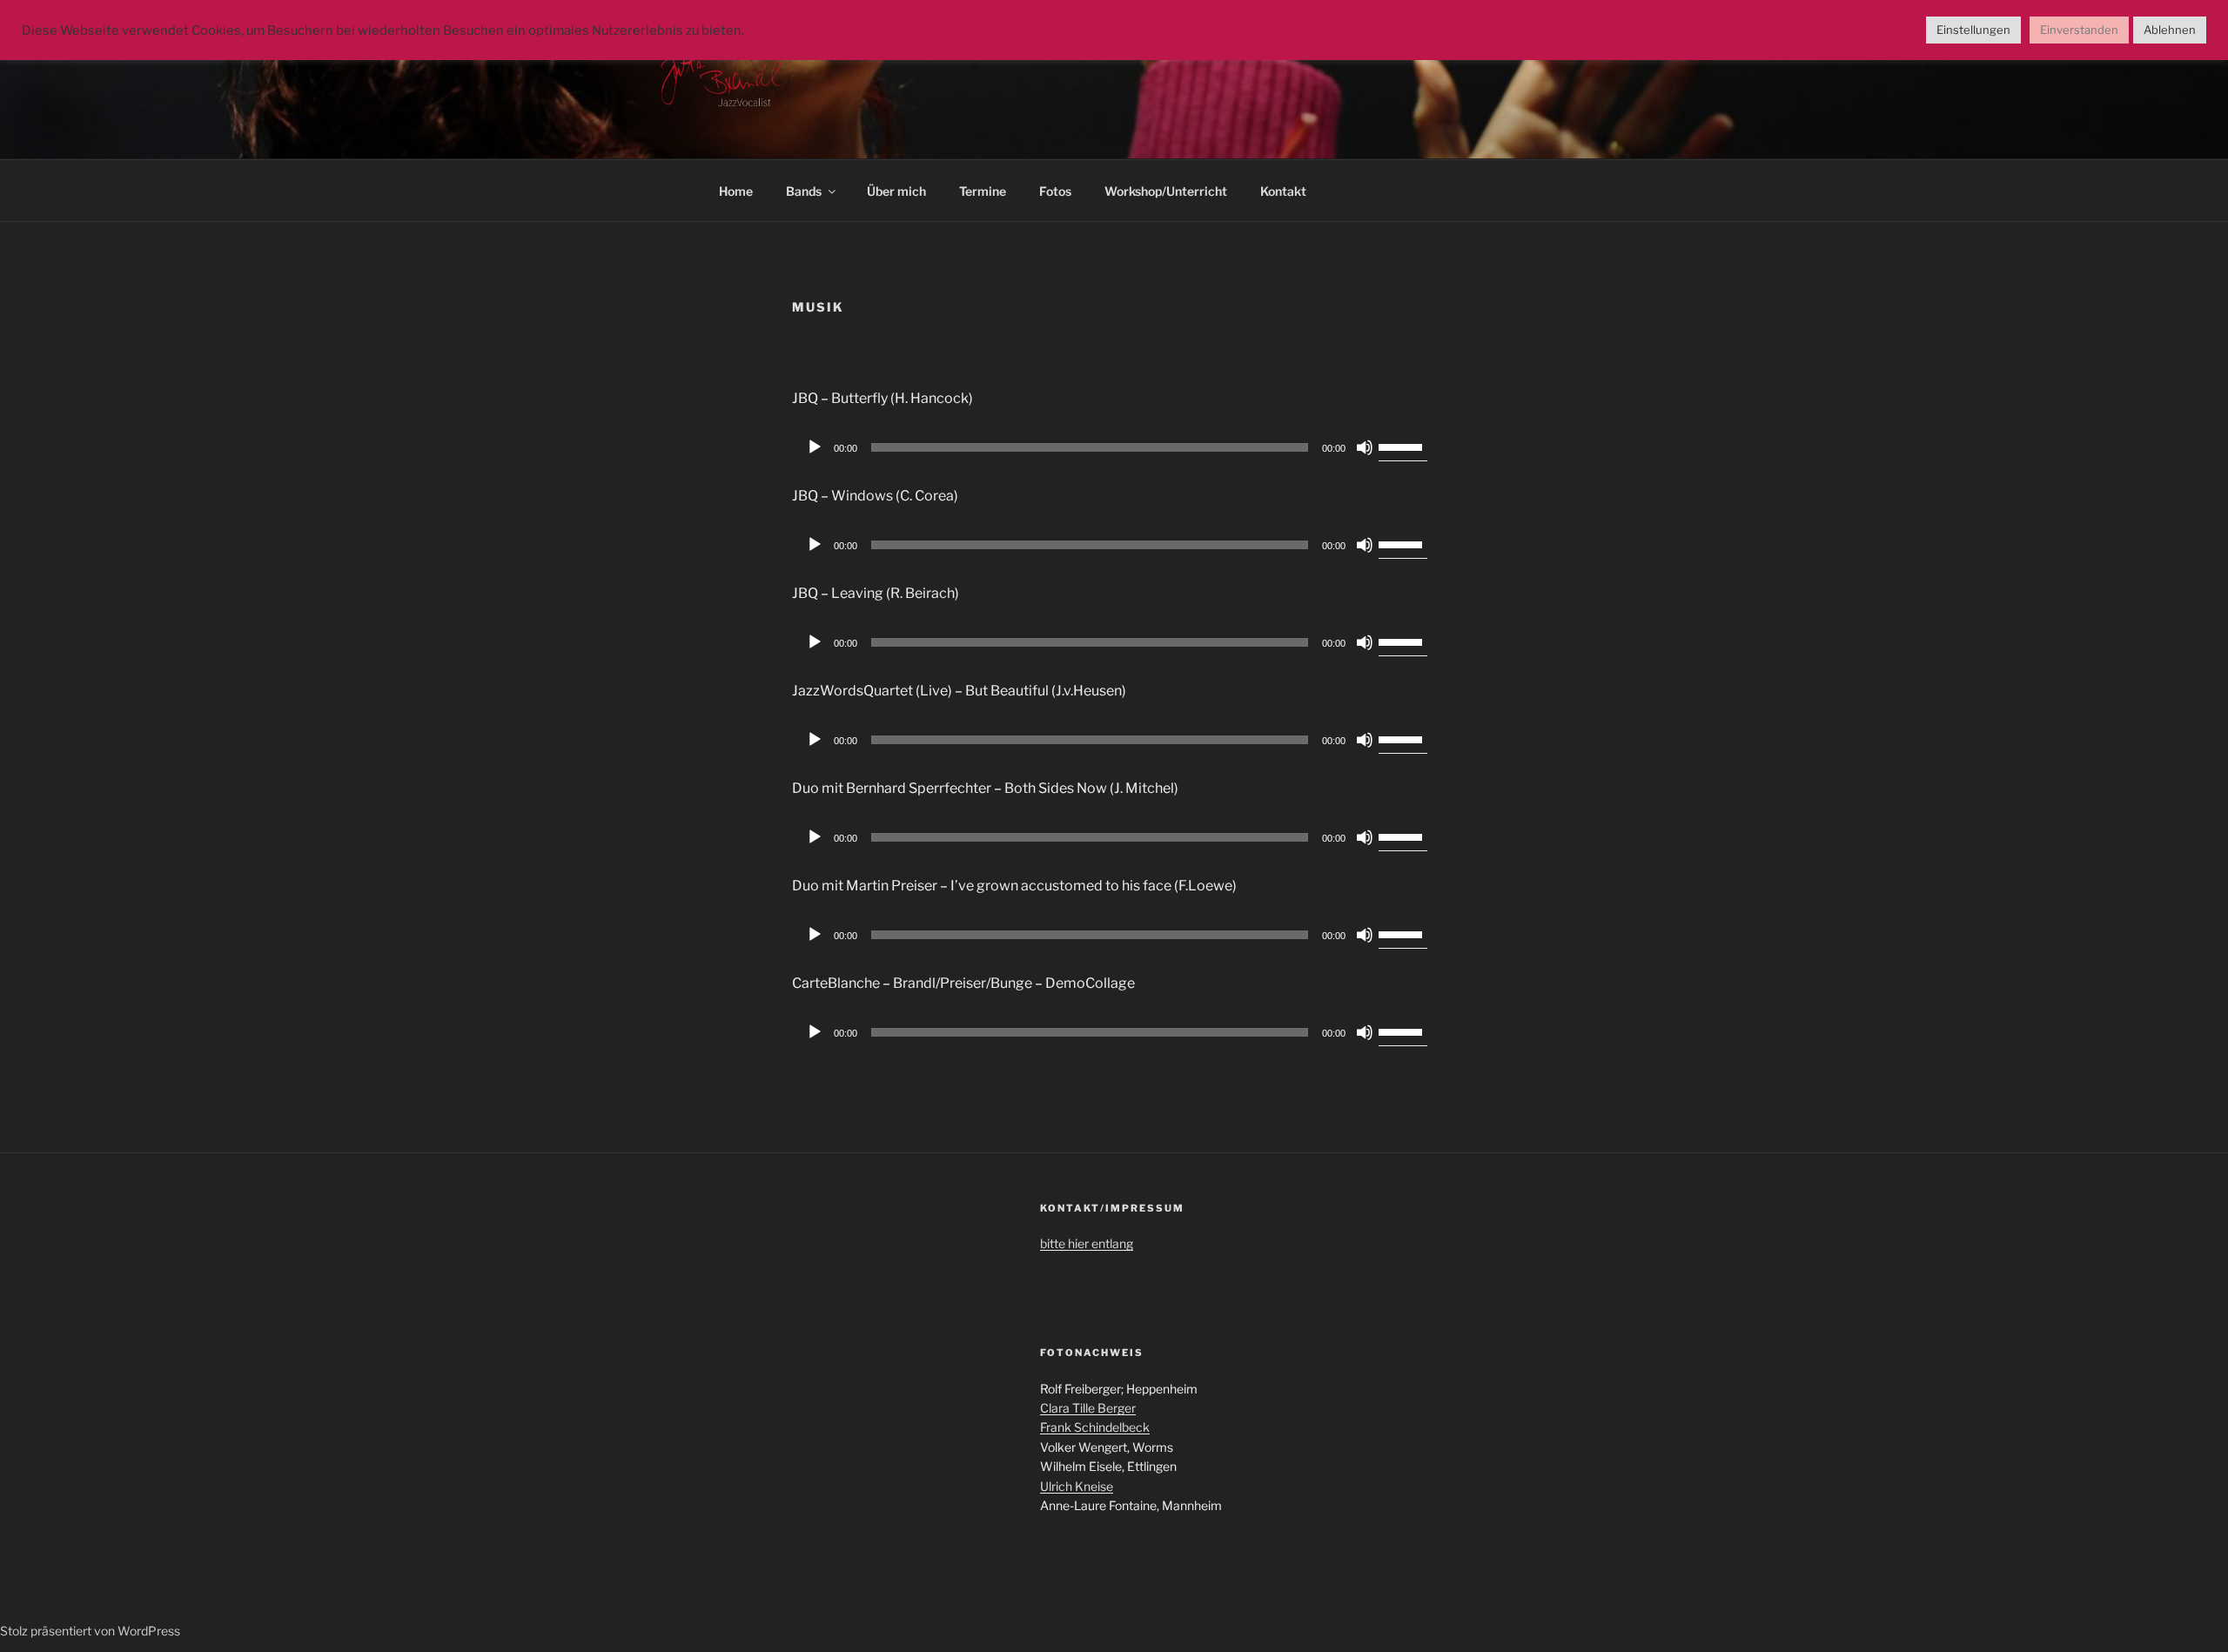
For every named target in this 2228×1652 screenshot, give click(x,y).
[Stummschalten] (1365, 447)
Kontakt (1283, 191)
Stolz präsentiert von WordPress (90, 1631)
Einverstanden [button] (2079, 30)
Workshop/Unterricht (1166, 191)
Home (736, 191)
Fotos (1055, 191)
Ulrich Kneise (1077, 1486)
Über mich (896, 191)
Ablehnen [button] (2170, 30)
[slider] (1403, 446)
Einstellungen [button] (1973, 30)
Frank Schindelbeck (1095, 1427)
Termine (983, 191)
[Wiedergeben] (815, 447)
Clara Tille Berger (1088, 1408)
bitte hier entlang (1087, 1243)
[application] (1114, 447)
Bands (804, 191)
